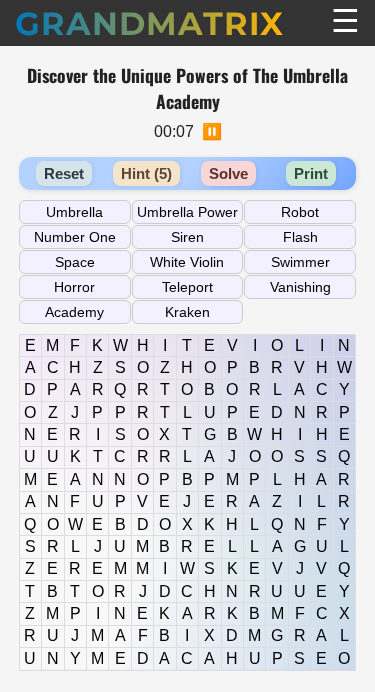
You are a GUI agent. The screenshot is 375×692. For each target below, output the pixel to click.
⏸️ (212, 131)
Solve (228, 173)
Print (311, 173)
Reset (64, 173)
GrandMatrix (149, 23)
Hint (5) (146, 173)
